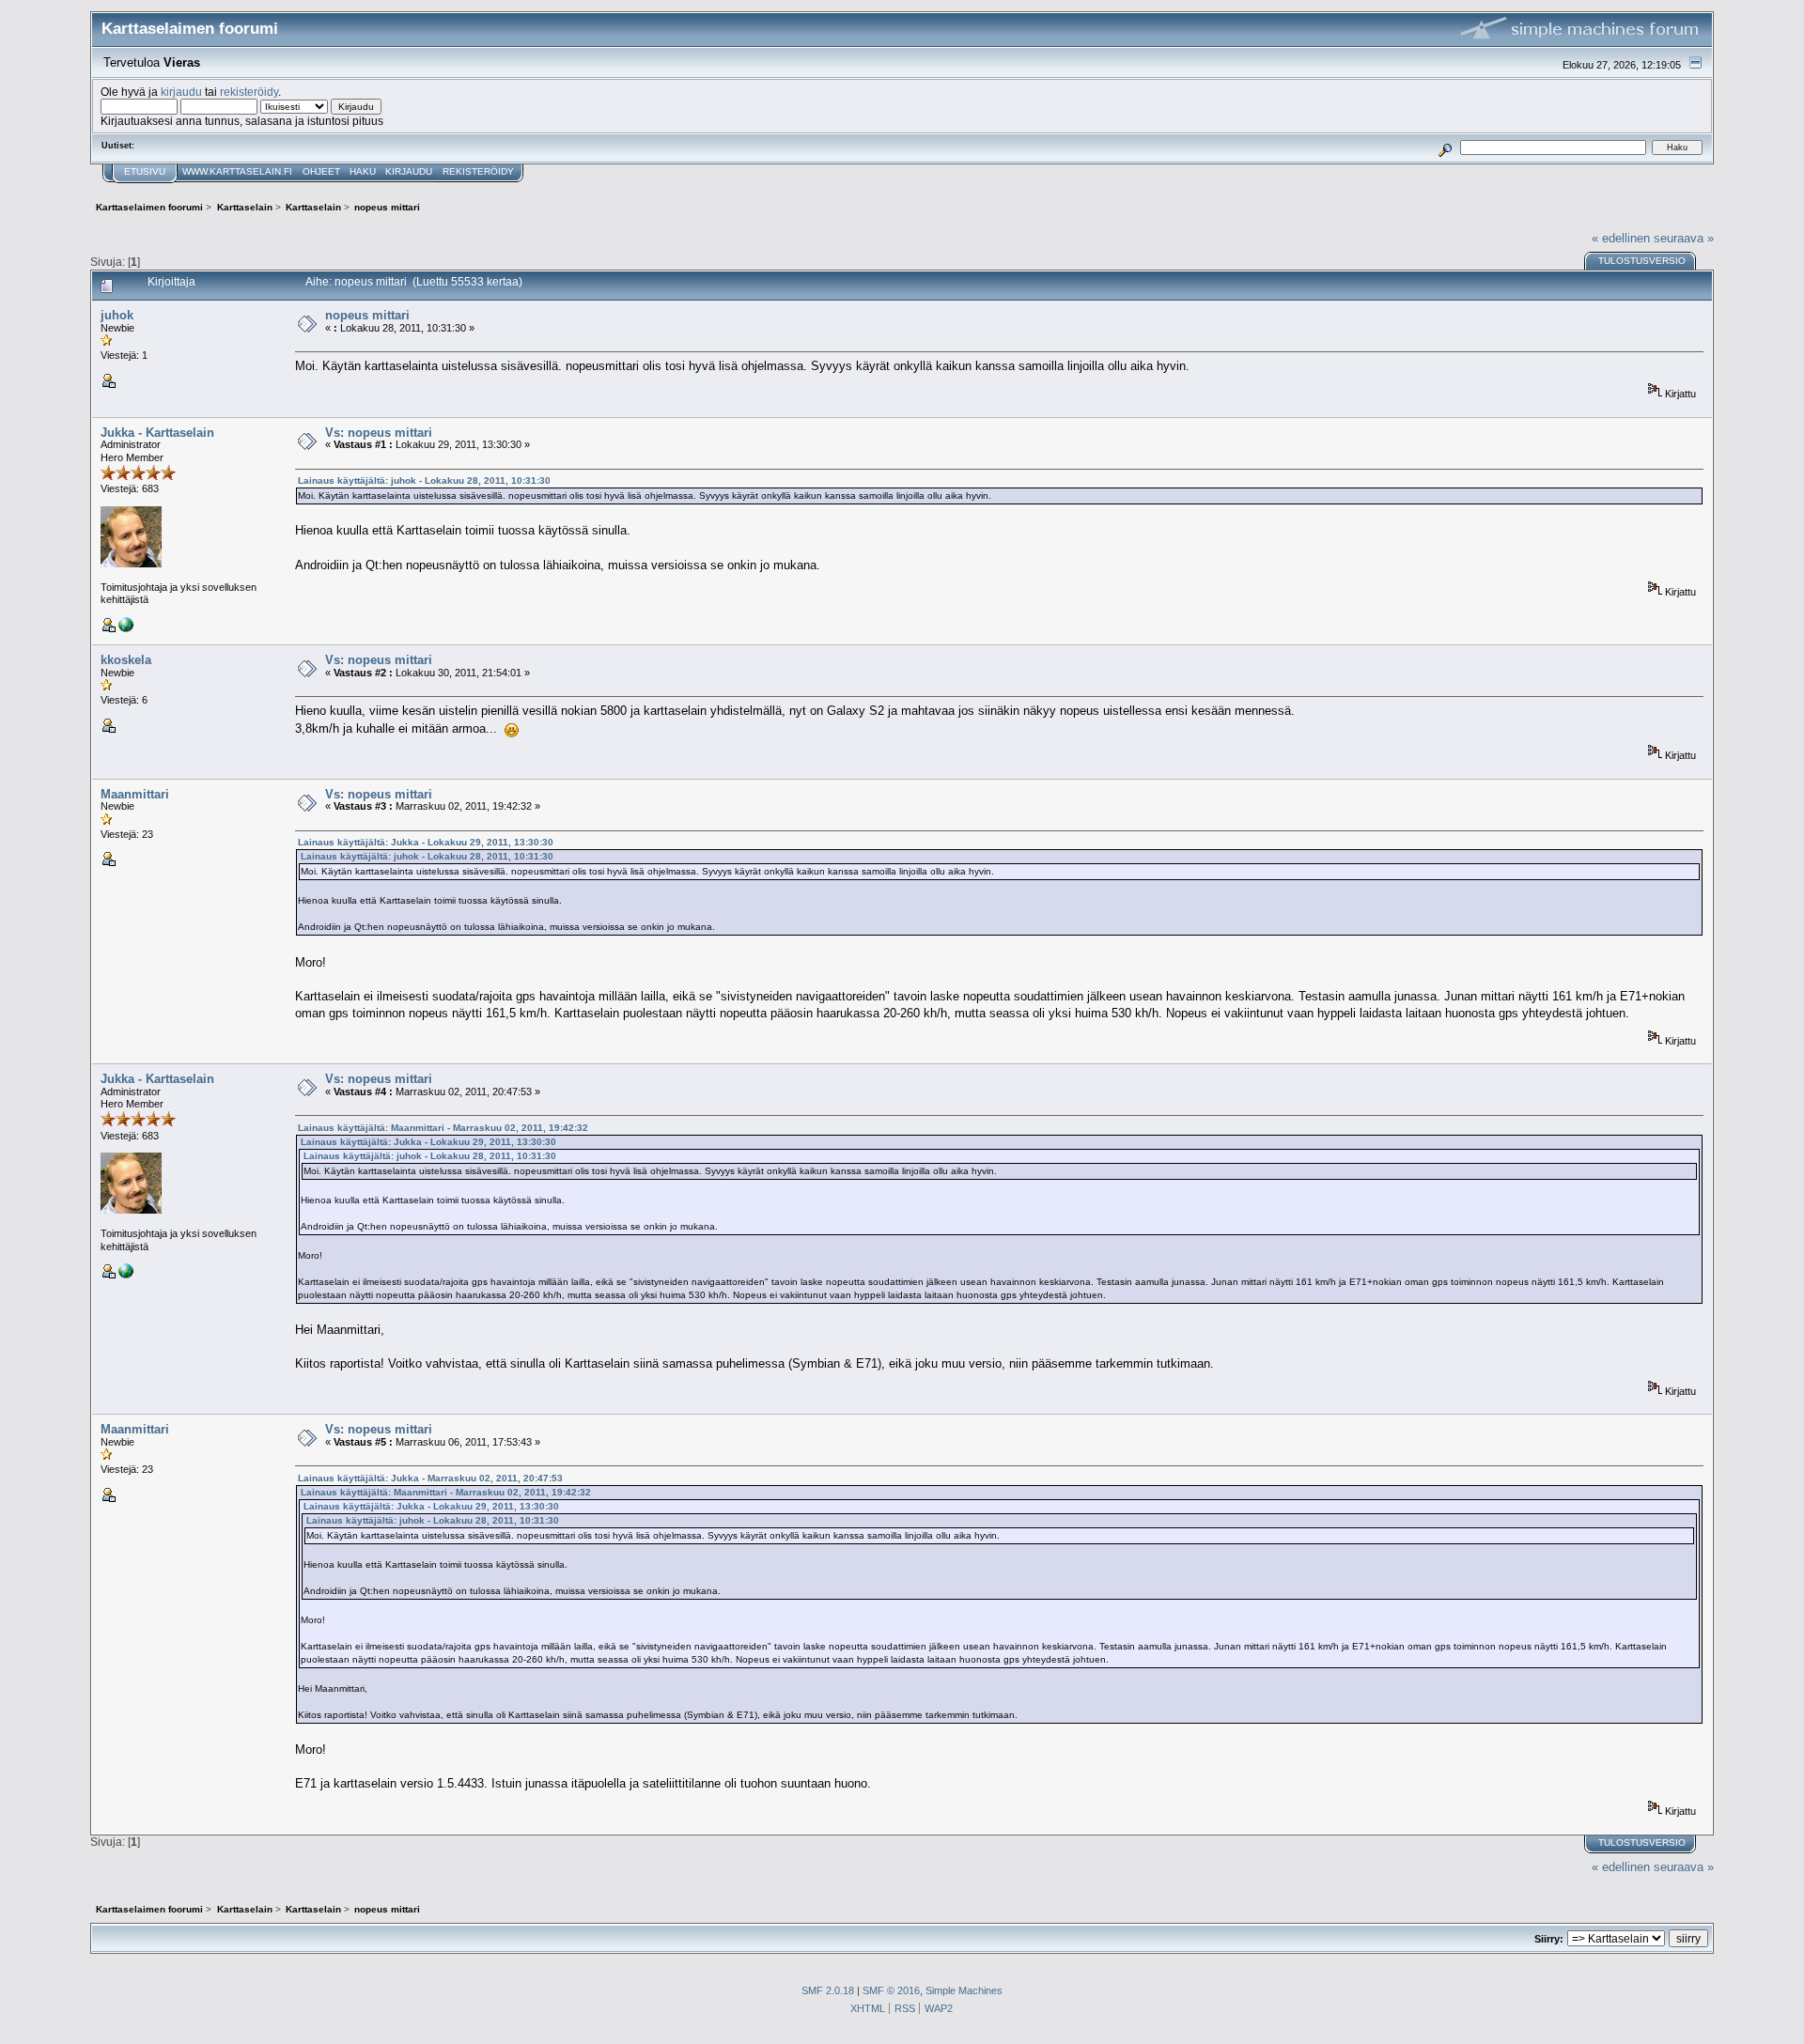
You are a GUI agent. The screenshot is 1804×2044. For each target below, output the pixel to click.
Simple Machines (964, 1990)
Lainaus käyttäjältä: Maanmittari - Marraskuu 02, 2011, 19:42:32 (443, 1128)
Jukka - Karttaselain (157, 433)
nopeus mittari (367, 315)
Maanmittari (135, 794)
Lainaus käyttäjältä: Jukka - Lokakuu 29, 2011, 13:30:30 (426, 842)
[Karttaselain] (126, 628)
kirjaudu (181, 92)
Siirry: (1549, 1939)
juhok (117, 315)
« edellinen (1621, 238)
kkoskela (126, 660)
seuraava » (1684, 238)
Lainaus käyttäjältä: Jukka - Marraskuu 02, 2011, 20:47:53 (430, 1478)
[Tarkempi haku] (1446, 147)
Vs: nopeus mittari (379, 433)
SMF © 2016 (891, 1990)
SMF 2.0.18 (828, 1990)
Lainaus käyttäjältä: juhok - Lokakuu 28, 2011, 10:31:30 (424, 480)
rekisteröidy (249, 92)
